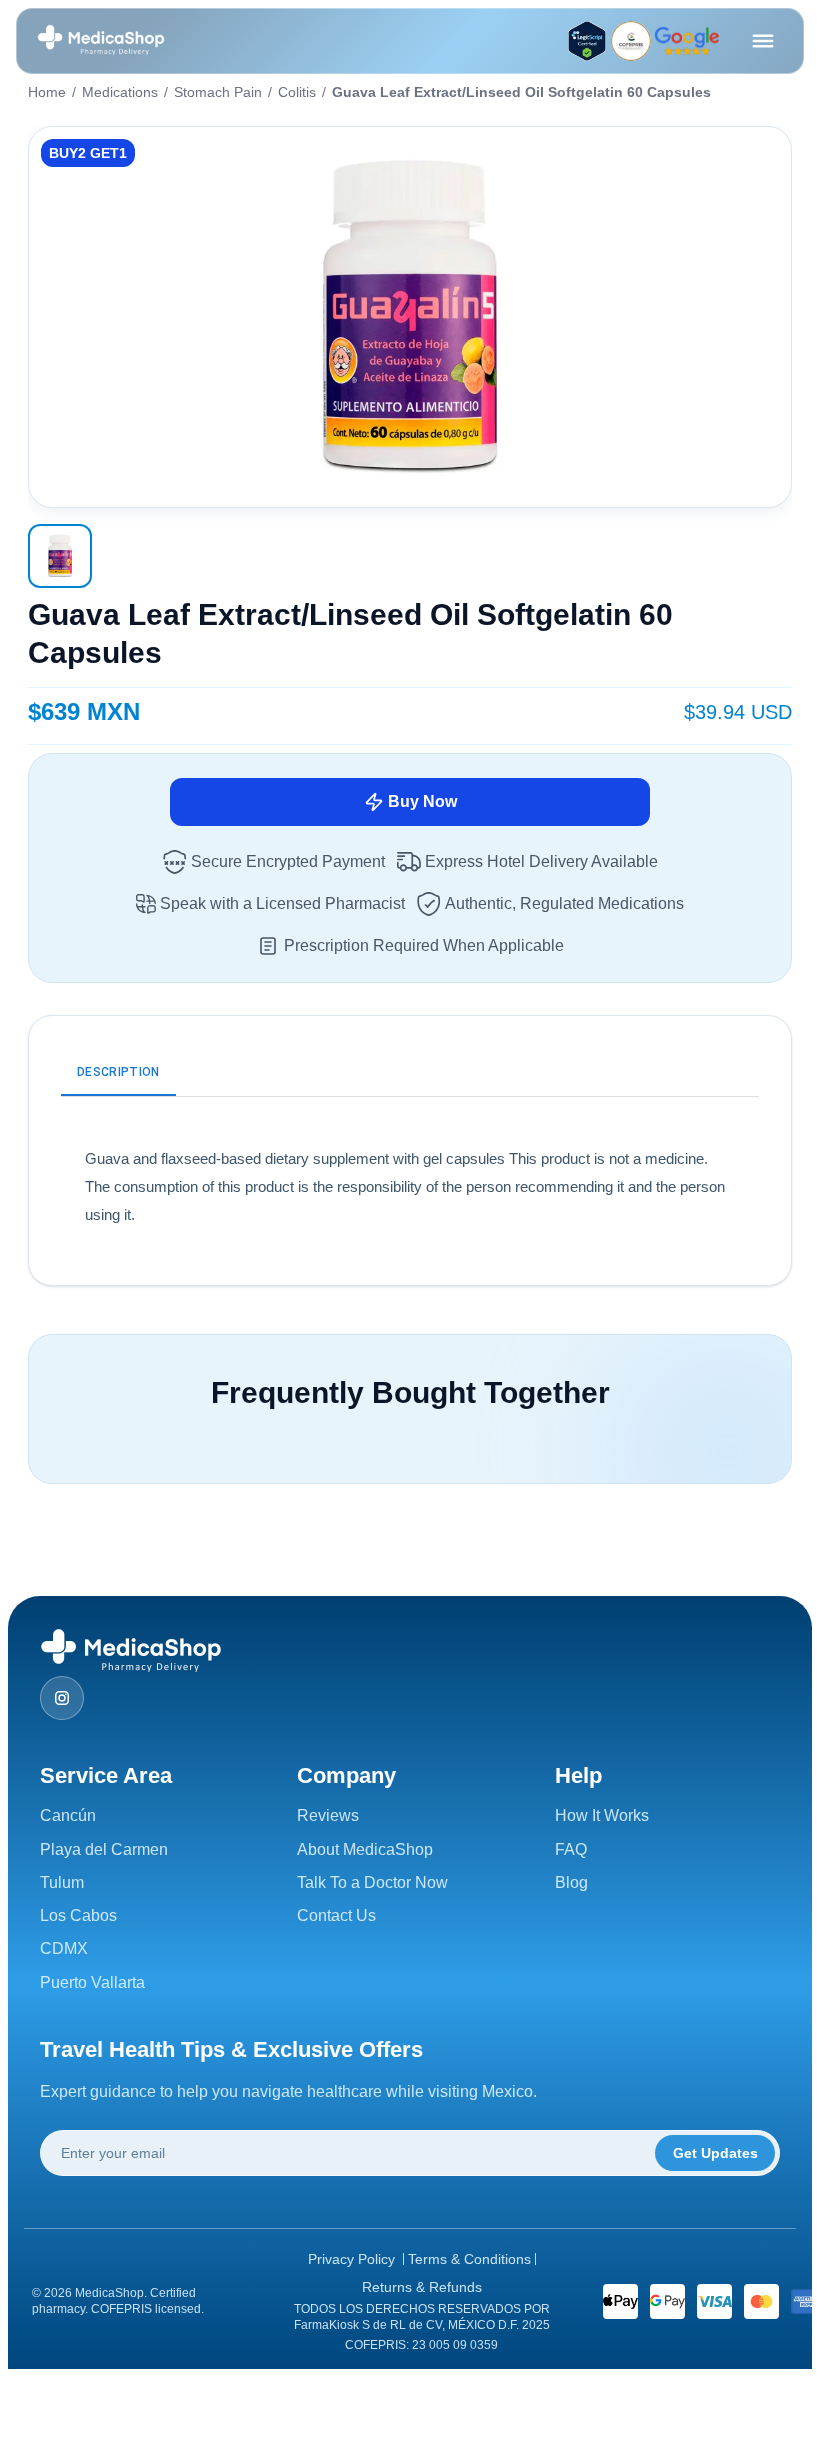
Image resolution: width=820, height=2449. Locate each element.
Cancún (68, 1815)
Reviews (328, 1815)
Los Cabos (78, 1915)
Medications (120, 92)
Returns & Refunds (422, 2287)
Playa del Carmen (104, 1849)
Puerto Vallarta (92, 1982)
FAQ (571, 1849)
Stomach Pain (218, 92)
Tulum (62, 1882)
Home (47, 92)
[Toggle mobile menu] (763, 41)
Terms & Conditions (469, 2259)
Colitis (297, 92)
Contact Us (336, 1915)
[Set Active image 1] (60, 556)
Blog (571, 1882)
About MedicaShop (365, 1849)
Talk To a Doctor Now (372, 1882)
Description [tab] (118, 1072)
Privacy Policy (351, 2259)
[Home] (101, 41)
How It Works (602, 1815)
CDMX (64, 1948)
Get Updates (715, 2153)
